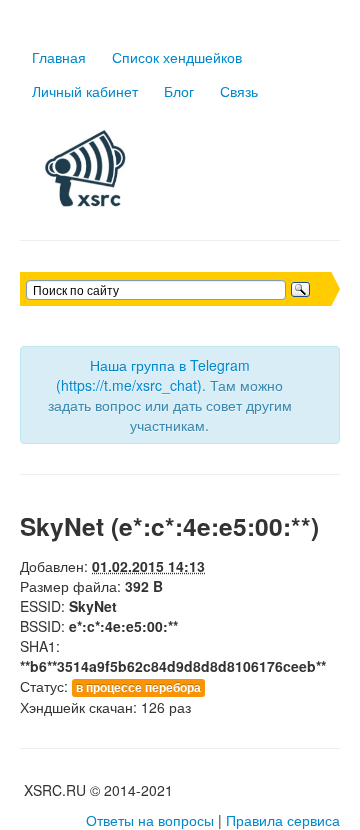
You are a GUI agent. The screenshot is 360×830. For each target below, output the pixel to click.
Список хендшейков (177, 57)
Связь (239, 91)
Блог (179, 91)
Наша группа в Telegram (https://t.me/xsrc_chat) (153, 375)
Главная (59, 57)
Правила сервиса (283, 820)
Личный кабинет (85, 91)
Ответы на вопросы (150, 820)
